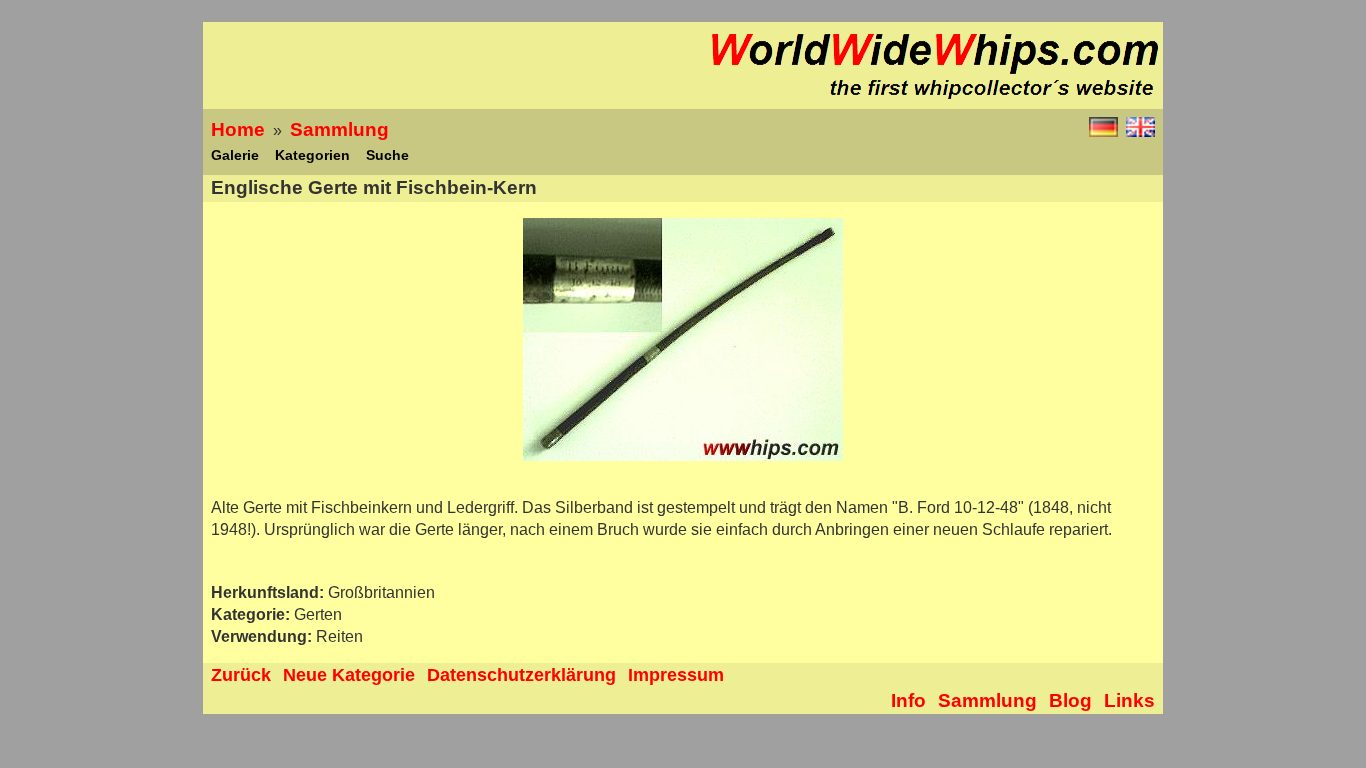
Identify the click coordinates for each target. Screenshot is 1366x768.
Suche (387, 155)
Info (908, 700)
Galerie (235, 155)
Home (238, 129)
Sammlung (339, 129)
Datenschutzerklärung (521, 675)
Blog (1070, 700)
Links (1129, 700)
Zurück (241, 675)
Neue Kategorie (349, 675)
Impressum (676, 675)
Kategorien (312, 155)
